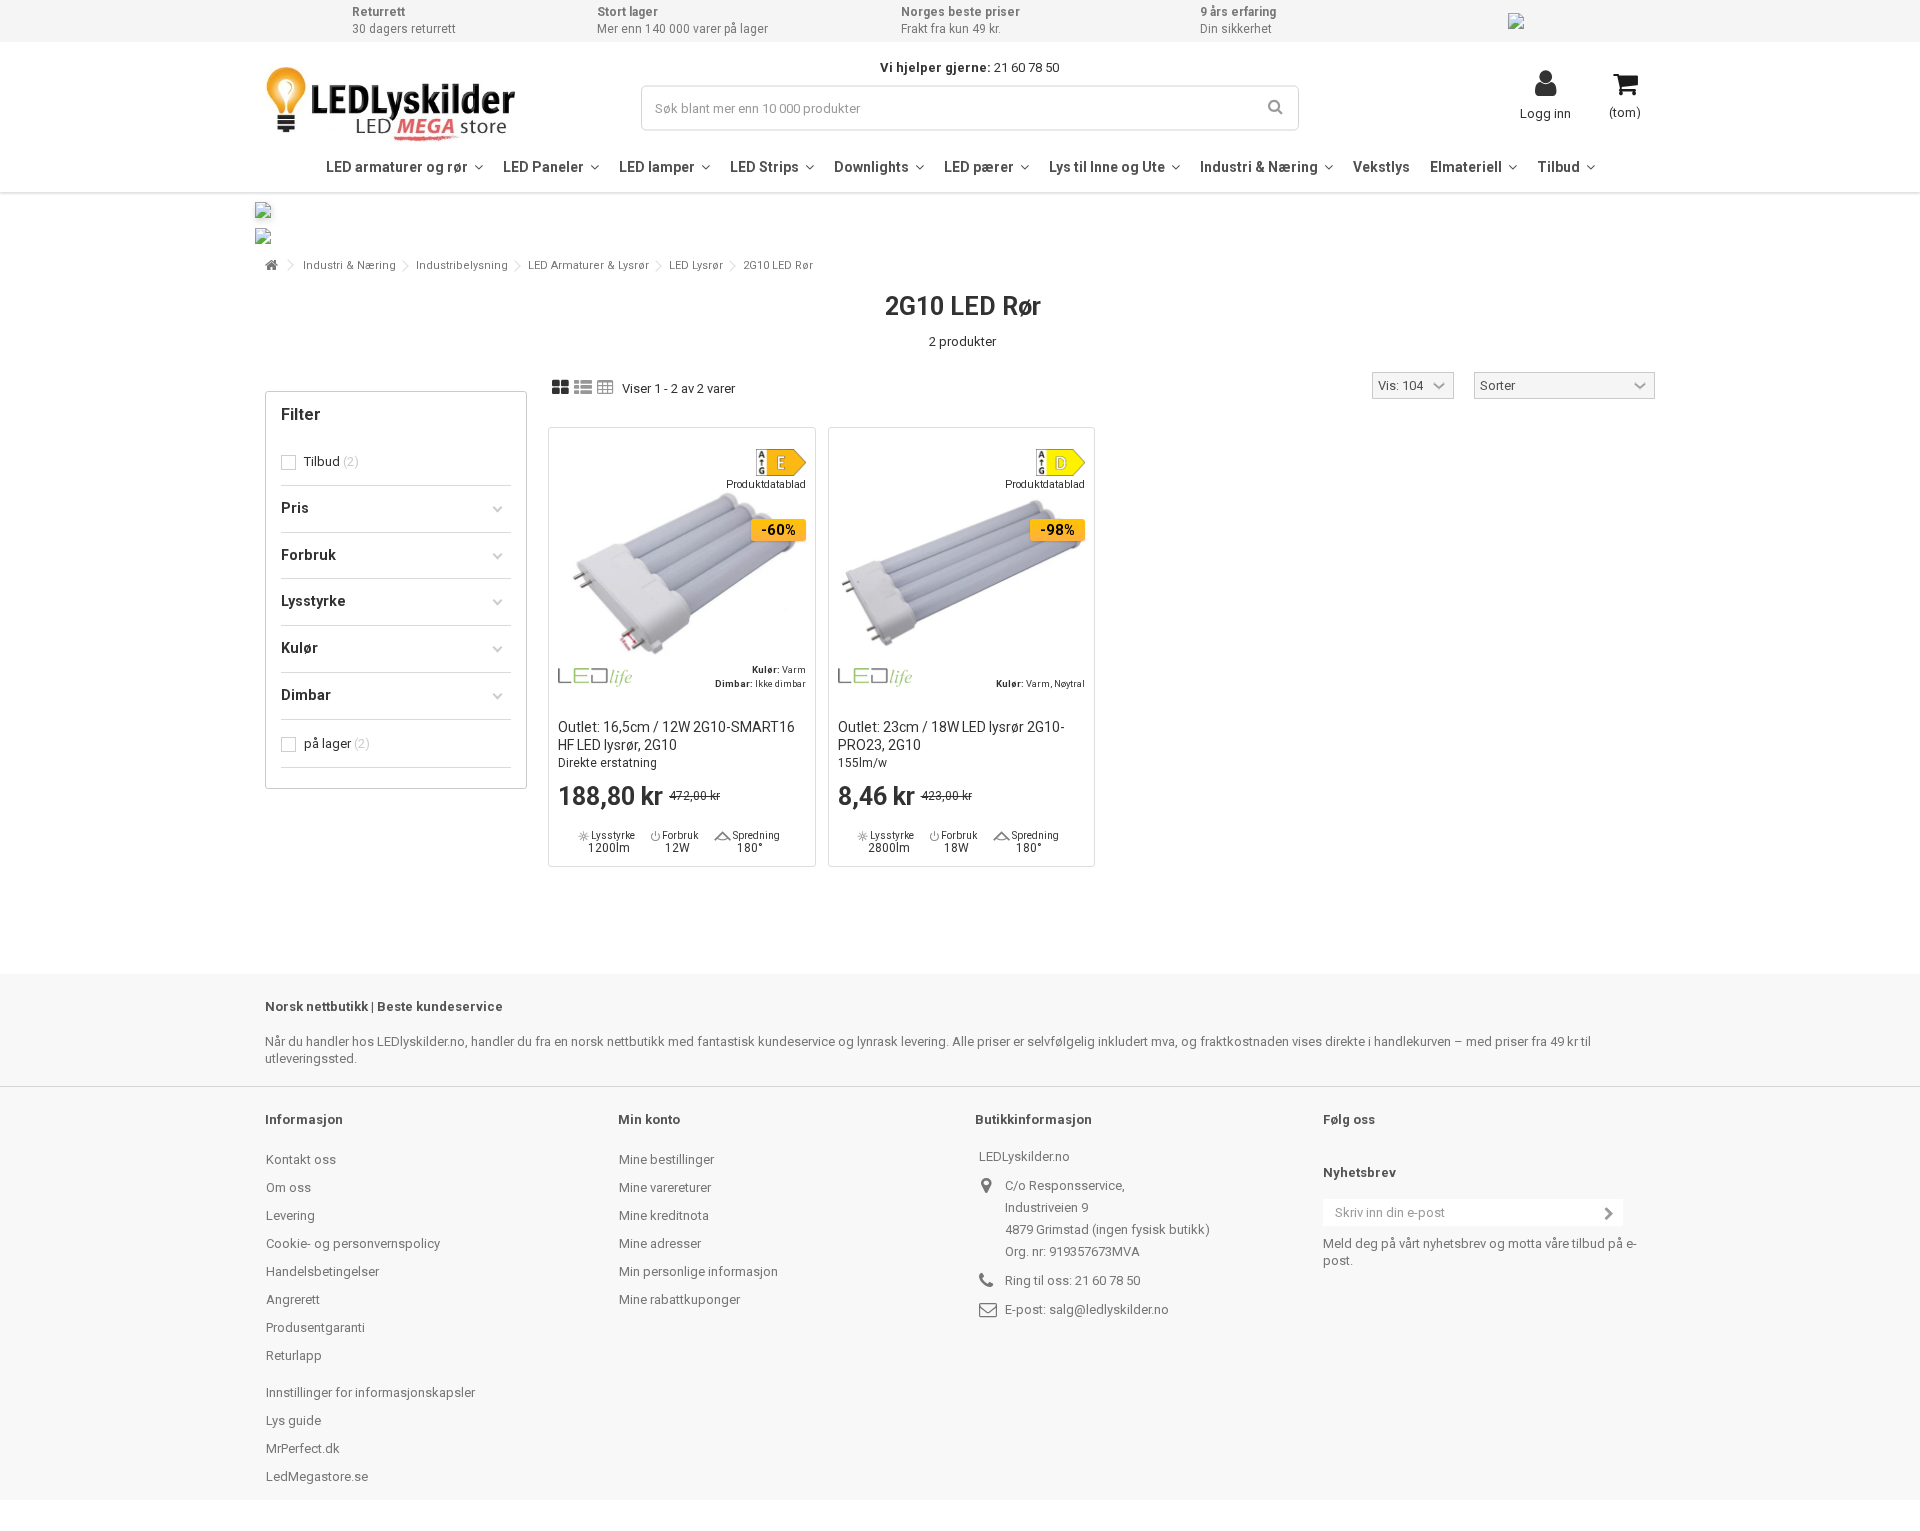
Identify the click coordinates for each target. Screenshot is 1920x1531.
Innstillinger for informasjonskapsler (370, 1392)
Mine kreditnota (664, 1215)
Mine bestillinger (666, 1159)
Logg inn (1545, 113)
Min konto (649, 1119)
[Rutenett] (560, 388)
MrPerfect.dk (303, 1448)
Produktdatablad (766, 484)
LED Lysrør (696, 265)
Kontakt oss (301, 1159)
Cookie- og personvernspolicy (353, 1243)
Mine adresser (660, 1243)
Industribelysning (462, 265)
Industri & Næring (349, 265)
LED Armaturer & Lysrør (588, 265)
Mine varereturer (665, 1187)
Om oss (288, 1187)
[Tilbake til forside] (271, 265)
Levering (290, 1215)
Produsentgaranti (315, 1327)
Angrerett (293, 1299)
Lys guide (293, 1420)
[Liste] (583, 388)
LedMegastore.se (317, 1476)
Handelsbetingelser (322, 1271)
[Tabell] (605, 388)
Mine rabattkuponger (679, 1299)
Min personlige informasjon (698, 1271)
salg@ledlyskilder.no (1109, 1309)
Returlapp (294, 1355)
